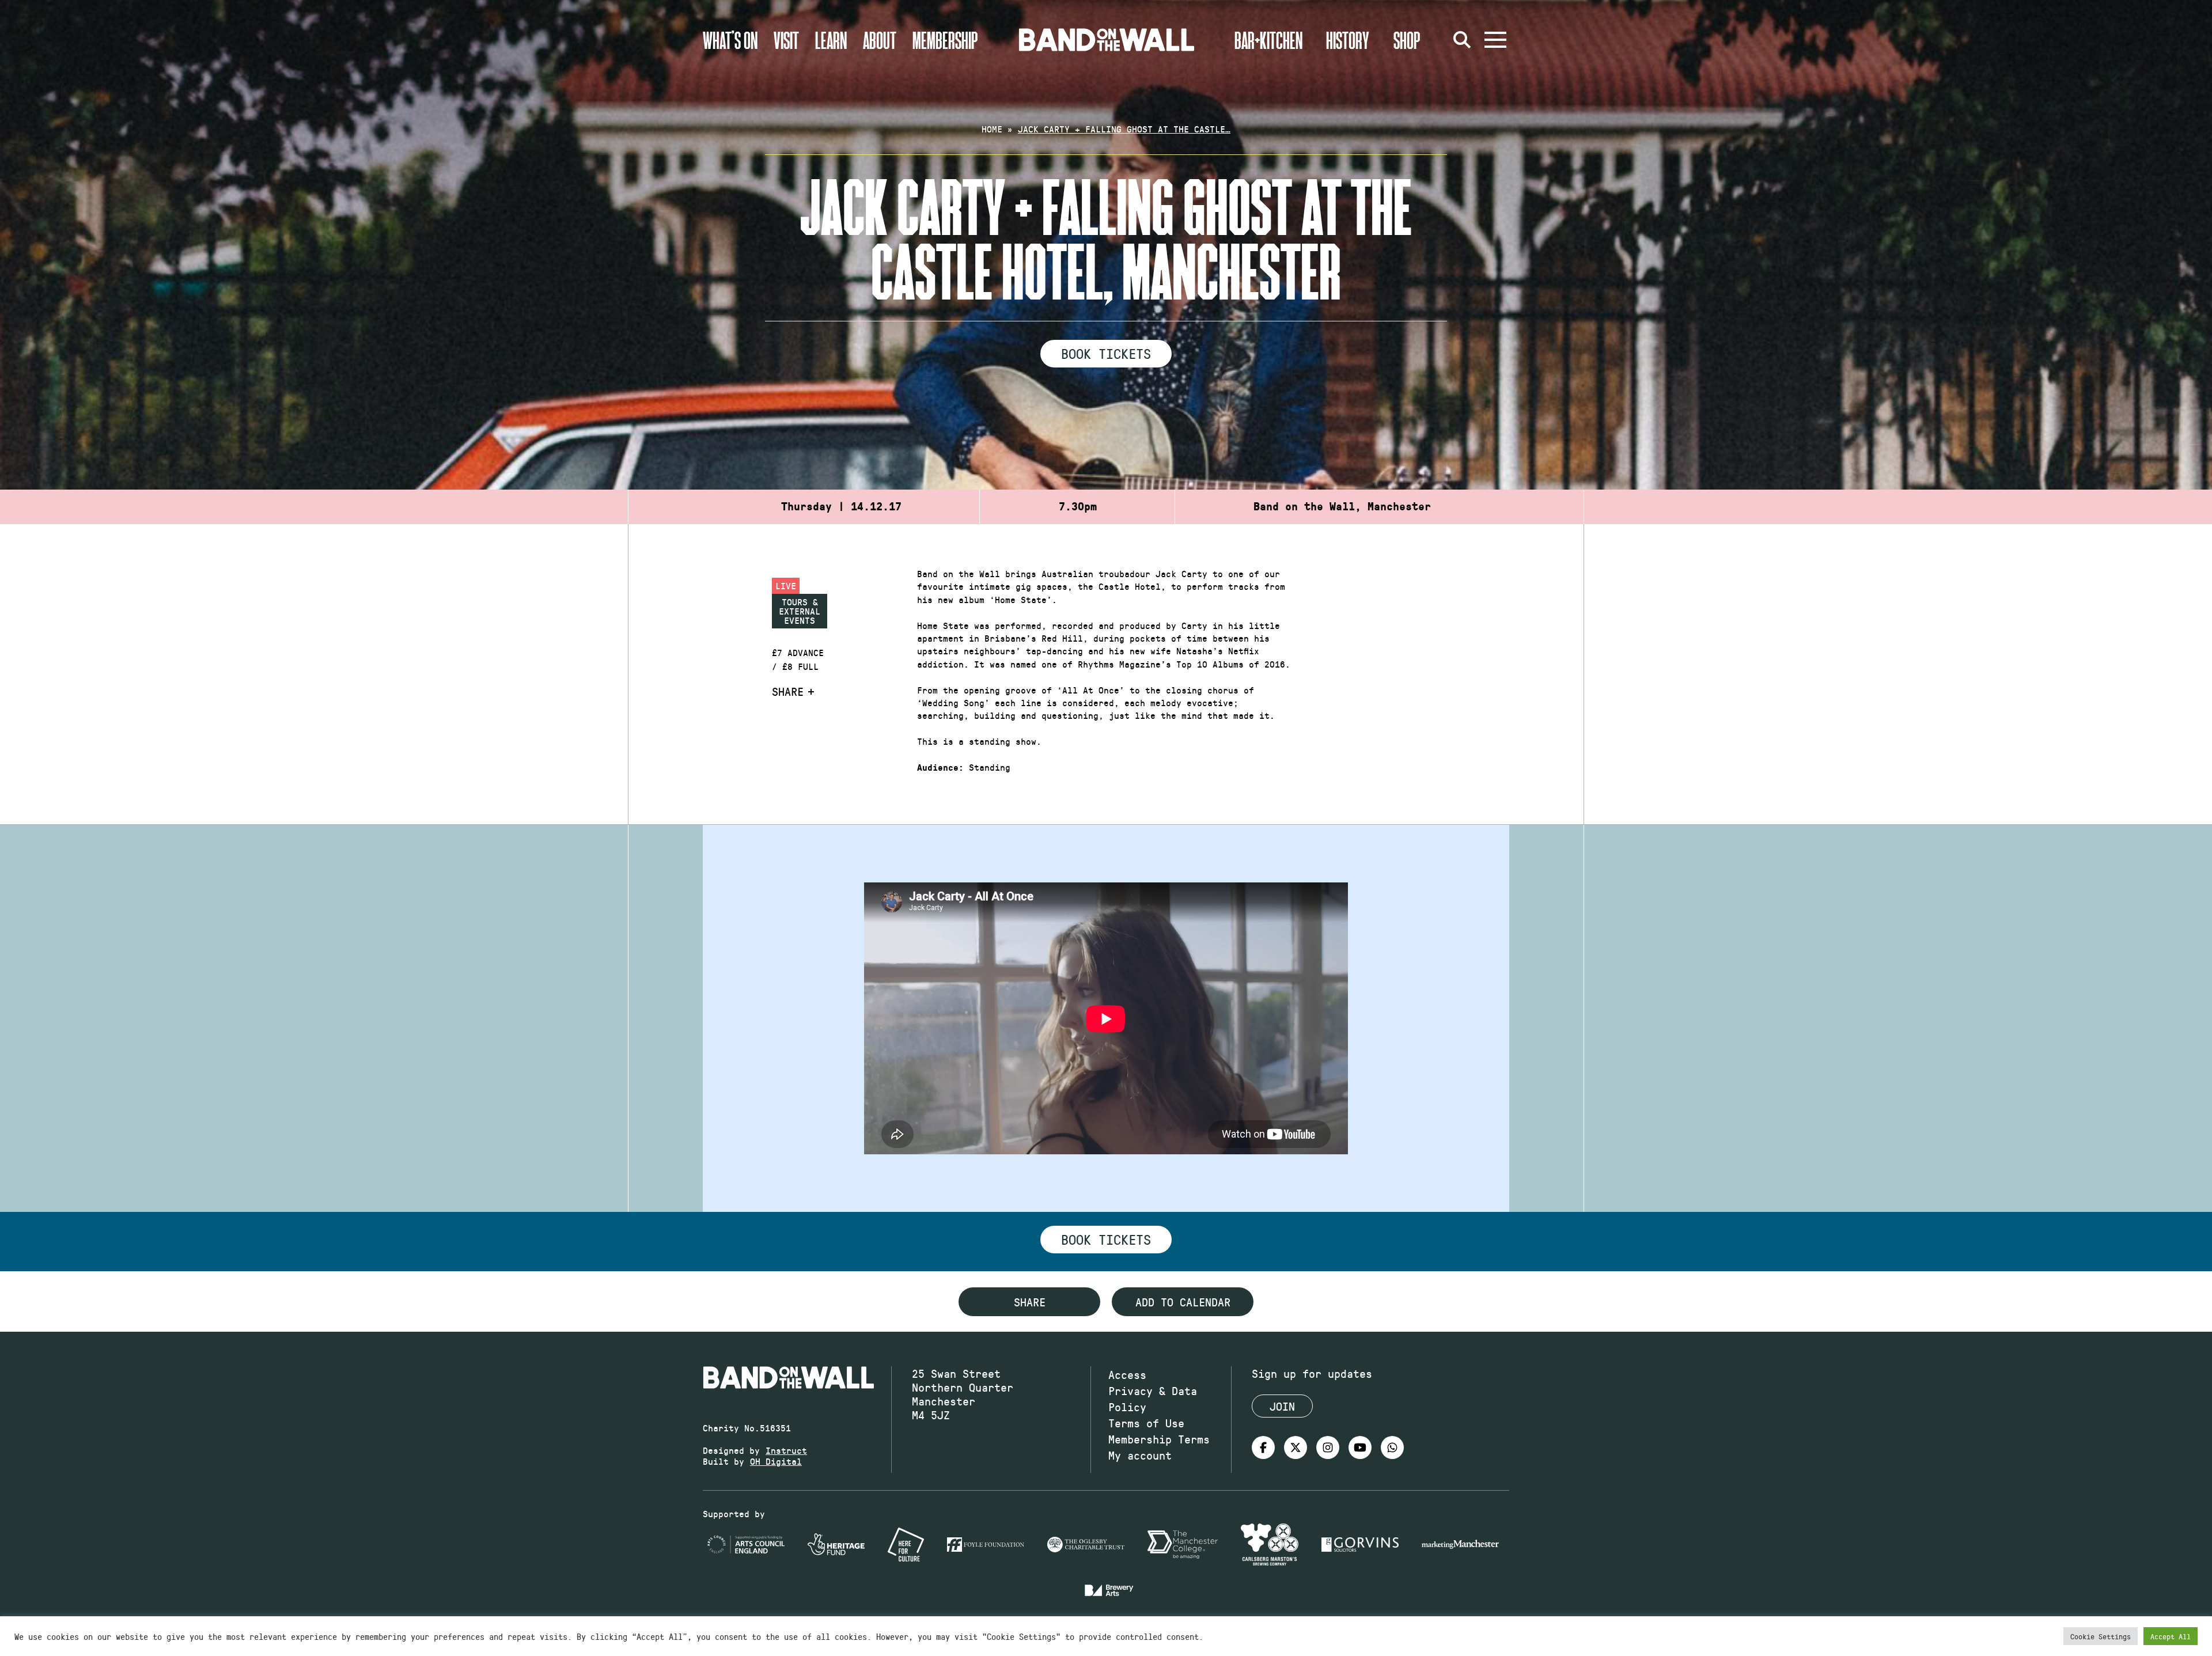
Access (1127, 1374)
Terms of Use (1146, 1423)
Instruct (786, 1450)
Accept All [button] (2171, 1636)
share (1030, 1302)
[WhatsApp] (1392, 1447)
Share (788, 691)
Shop (1407, 40)
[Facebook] (1263, 1447)
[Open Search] (1462, 40)
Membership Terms (1159, 1439)
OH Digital (776, 1461)
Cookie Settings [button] (2101, 1636)
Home (992, 129)
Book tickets (1106, 1239)
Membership (945, 40)
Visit (786, 40)
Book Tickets (1106, 353)
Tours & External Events (800, 611)
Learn (831, 40)
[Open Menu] (1495, 40)
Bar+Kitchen (1268, 40)
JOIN (1282, 1406)
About (880, 40)
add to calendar (1183, 1302)
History (1348, 40)
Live (786, 586)
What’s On (730, 40)
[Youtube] (1360, 1447)
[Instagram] (1328, 1447)
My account (1140, 1455)
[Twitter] (1296, 1447)
